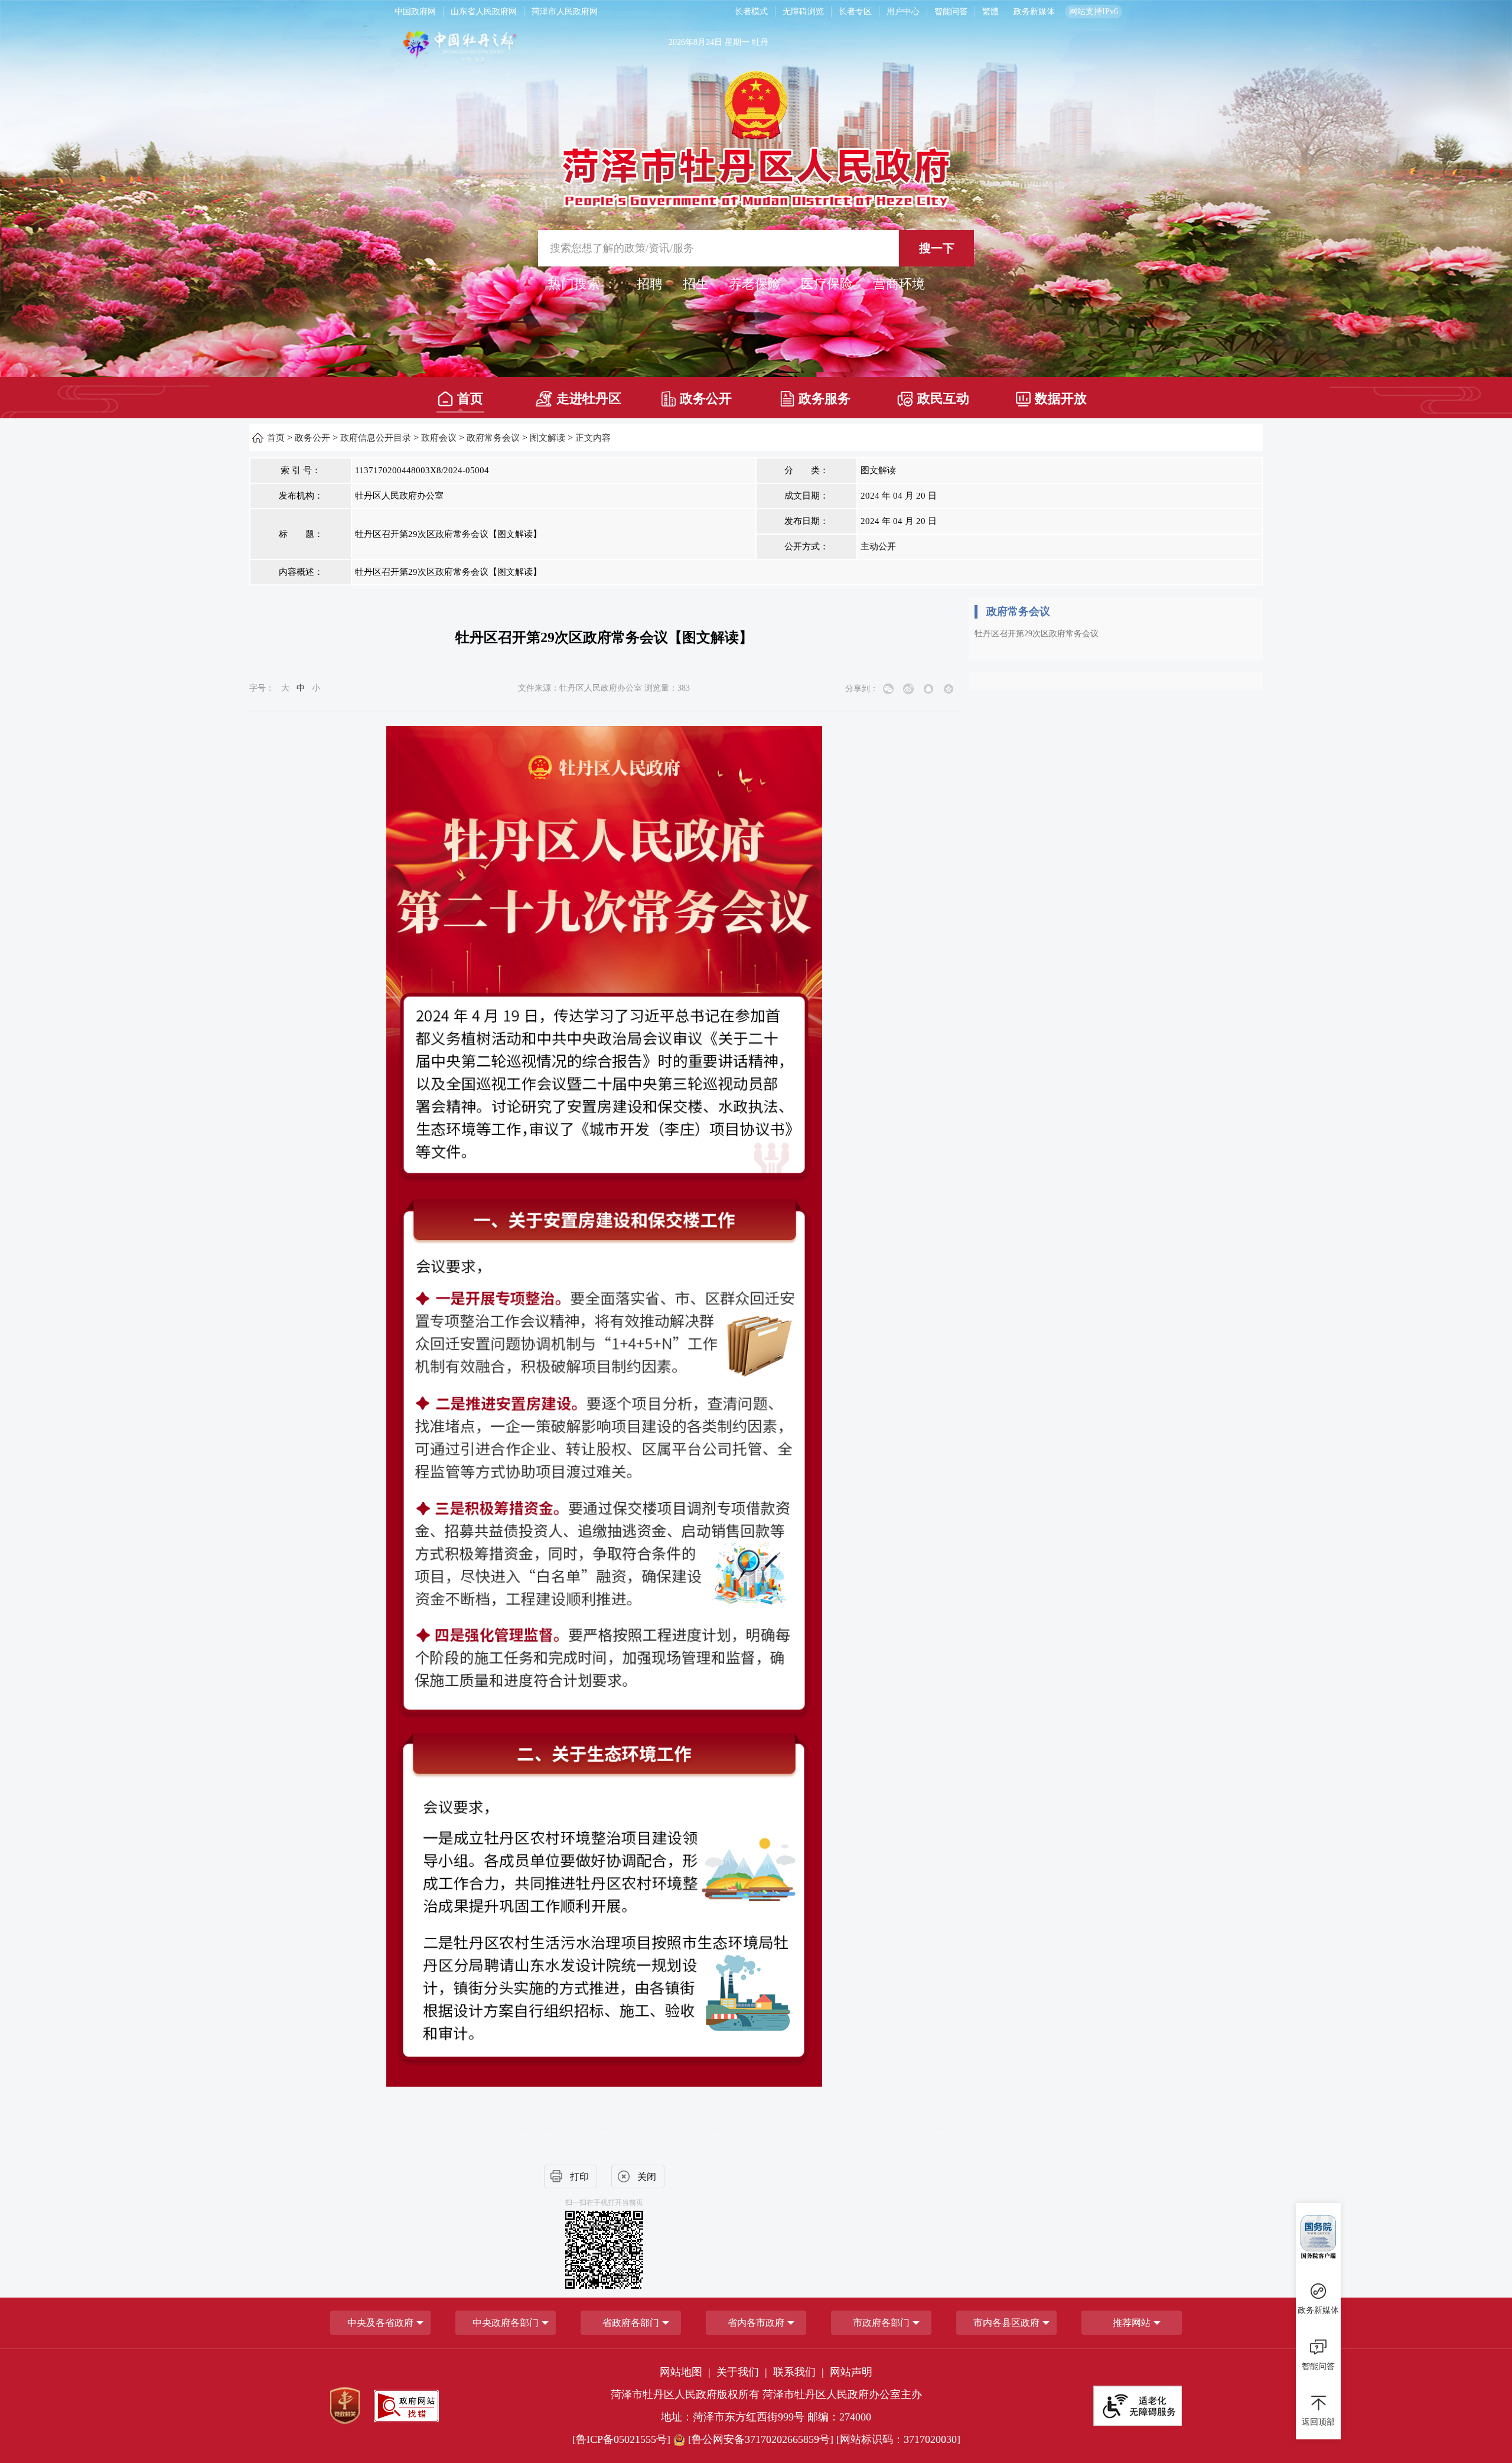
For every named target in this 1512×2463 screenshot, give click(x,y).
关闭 (647, 2177)
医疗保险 (827, 284)
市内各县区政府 (1006, 2323)
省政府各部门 (631, 2323)
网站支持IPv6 (1094, 12)
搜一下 (937, 248)
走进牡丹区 (589, 398)
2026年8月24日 (695, 42)
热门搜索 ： (582, 284)
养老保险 (755, 284)
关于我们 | (743, 2372)
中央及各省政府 (380, 2323)
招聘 (650, 284)
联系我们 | (800, 2372)
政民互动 (943, 398)
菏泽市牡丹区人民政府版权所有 (685, 2394)
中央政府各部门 (506, 2323)
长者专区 (855, 12)
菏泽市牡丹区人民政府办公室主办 (842, 2394)
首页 (470, 398)
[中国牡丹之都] (506, 48)
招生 (696, 284)
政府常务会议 (493, 438)
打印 (579, 2177)
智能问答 (951, 12)
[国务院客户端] (1318, 2237)
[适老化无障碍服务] (1138, 2406)
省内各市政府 (756, 2323)
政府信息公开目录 (376, 438)
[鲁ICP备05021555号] (621, 2439)
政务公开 (706, 398)
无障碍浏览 (803, 12)
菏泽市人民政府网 (565, 12)
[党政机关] (345, 2406)
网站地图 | (687, 2372)
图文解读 (548, 438)
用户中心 (903, 12)
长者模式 (751, 12)
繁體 (990, 12)
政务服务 (825, 398)
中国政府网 (415, 12)
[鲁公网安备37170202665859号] (761, 2439)
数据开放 (1061, 398)
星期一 (737, 42)
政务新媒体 (1034, 12)
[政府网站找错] (406, 2406)
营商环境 (899, 284)
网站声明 (851, 2372)
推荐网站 (1132, 2323)
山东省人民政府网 (484, 12)
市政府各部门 (881, 2323)
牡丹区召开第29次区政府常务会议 (1037, 634)
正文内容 (593, 438)
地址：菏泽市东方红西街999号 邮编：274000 (766, 2417)
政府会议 (439, 438)
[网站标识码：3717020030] (898, 2439)
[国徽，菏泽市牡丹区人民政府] (756, 138)
